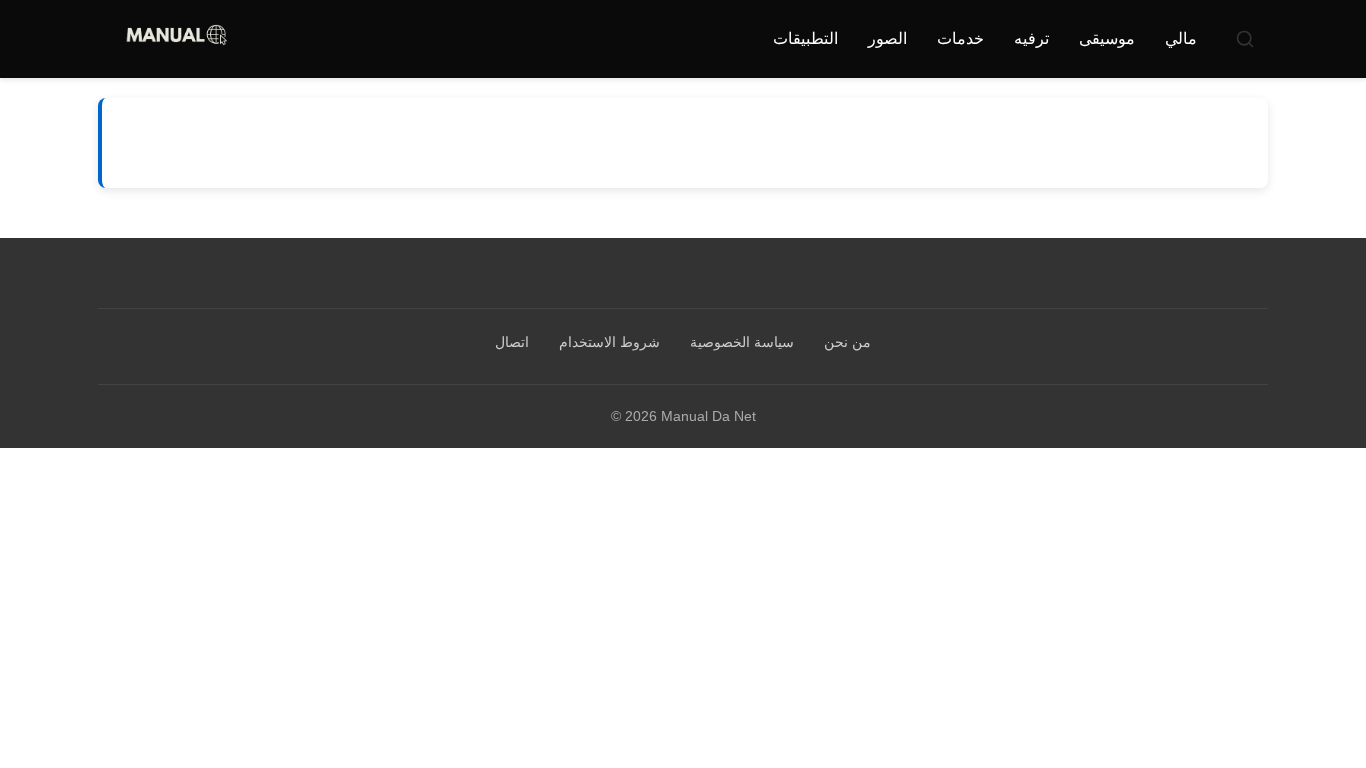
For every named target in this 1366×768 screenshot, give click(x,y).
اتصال (512, 342)
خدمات (960, 38)
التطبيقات (805, 38)
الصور (887, 38)
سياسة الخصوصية (742, 342)
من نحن (847, 342)
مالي (1181, 38)
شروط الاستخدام (609, 342)
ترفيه (1031, 38)
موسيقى (1107, 38)
